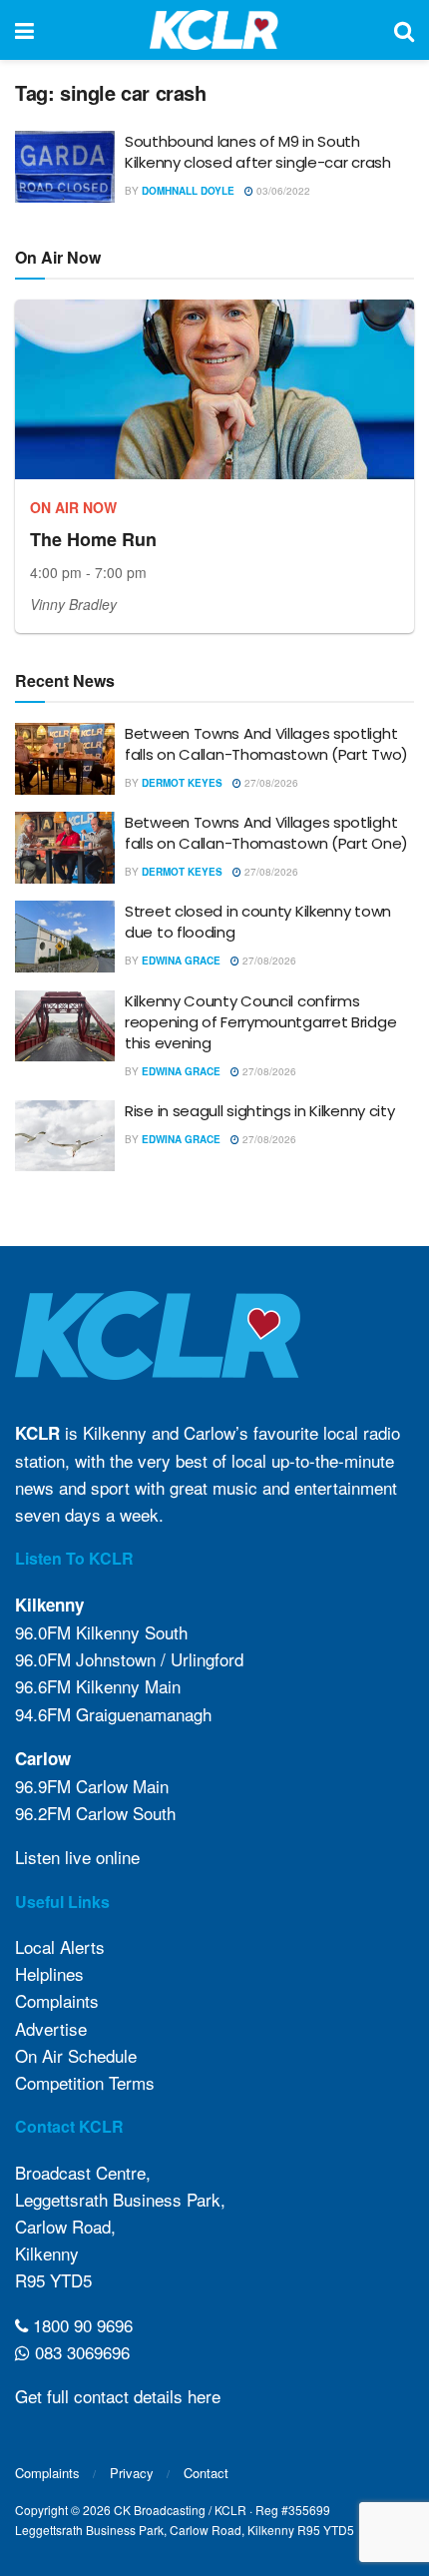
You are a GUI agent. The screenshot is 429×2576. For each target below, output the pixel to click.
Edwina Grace (181, 961)
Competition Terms (85, 2082)
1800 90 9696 (80, 2325)
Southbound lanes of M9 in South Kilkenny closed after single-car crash (258, 152)
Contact (206, 2473)
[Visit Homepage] (214, 30)
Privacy (132, 2473)
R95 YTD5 (53, 2280)
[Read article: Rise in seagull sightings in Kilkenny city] (65, 1136)
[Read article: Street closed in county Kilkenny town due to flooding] (65, 937)
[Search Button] (404, 30)
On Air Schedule (76, 2055)
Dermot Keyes (182, 783)
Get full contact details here (118, 2396)
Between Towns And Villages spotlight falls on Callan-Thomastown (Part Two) (266, 744)
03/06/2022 (282, 191)
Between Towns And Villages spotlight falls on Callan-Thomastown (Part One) (266, 833)
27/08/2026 (270, 783)
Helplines (49, 1973)
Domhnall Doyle (188, 191)
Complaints (57, 2000)
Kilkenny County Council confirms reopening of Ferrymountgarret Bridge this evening (260, 1022)
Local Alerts (60, 1946)
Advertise (51, 2028)
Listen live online (77, 1857)
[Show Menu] (24, 30)
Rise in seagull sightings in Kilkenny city (259, 1111)
